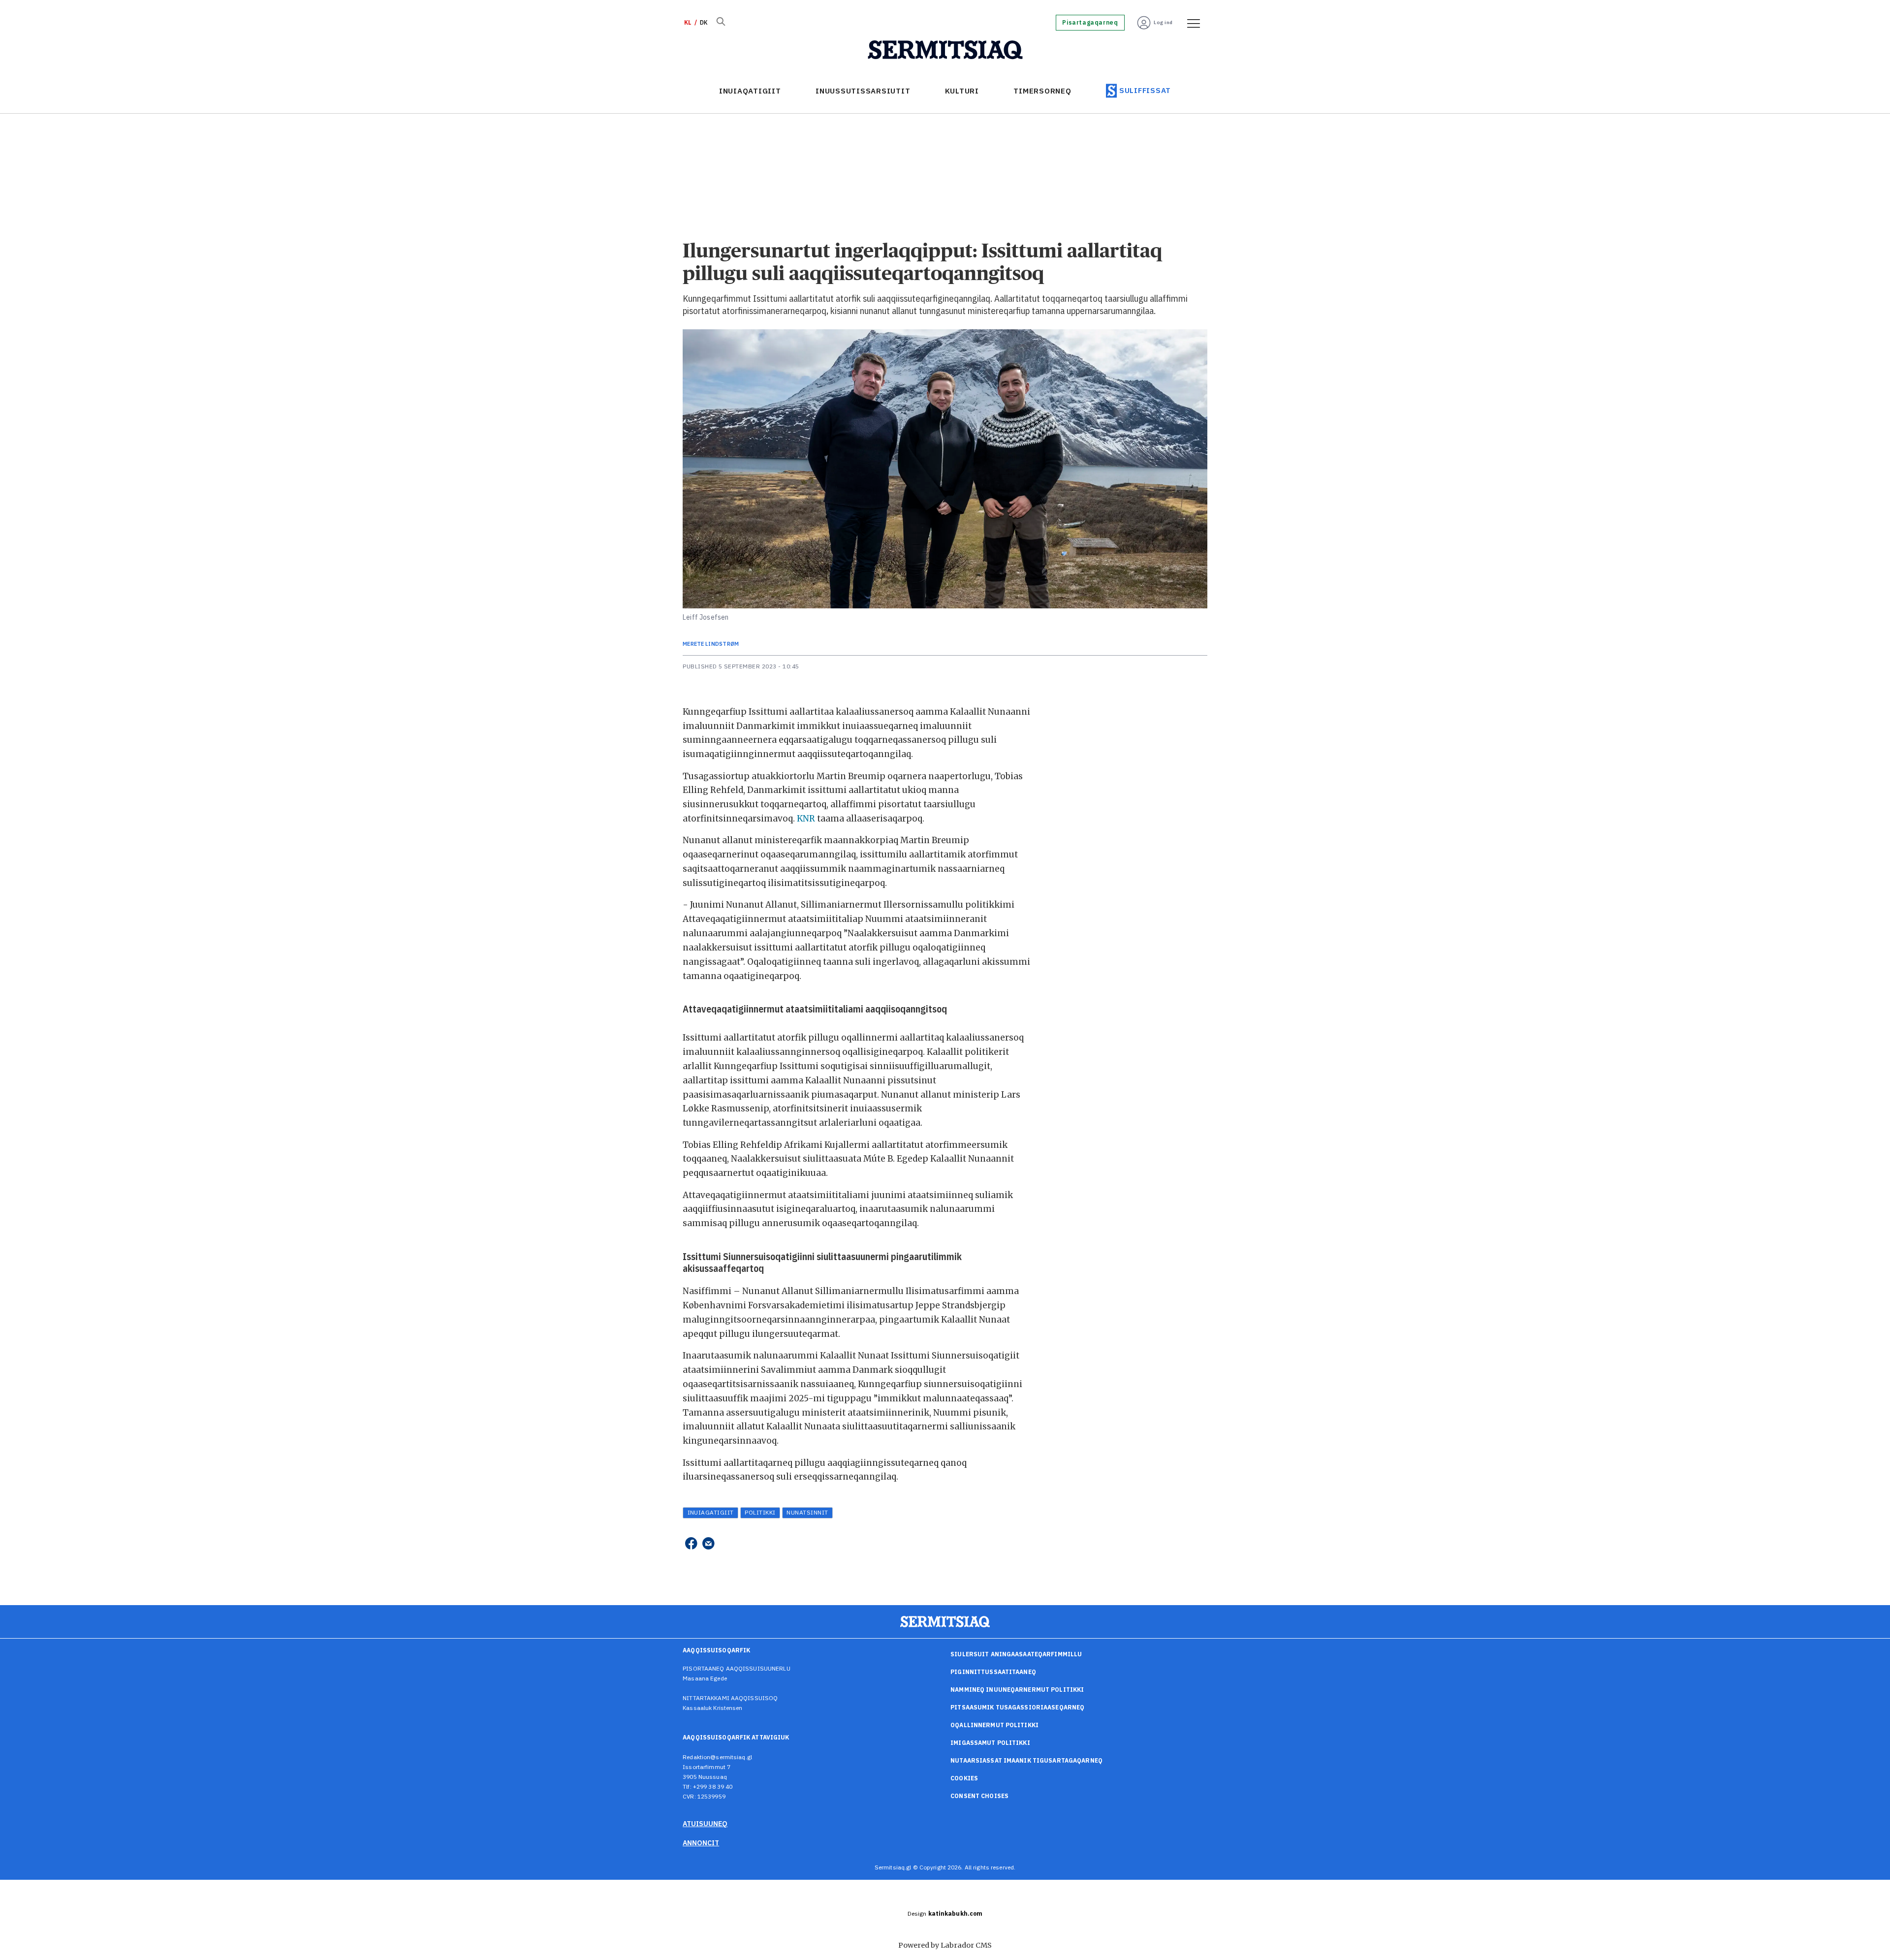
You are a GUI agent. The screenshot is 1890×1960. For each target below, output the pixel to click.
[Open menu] (1190, 23)
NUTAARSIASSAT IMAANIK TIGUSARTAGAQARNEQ (1026, 1760)
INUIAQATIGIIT (750, 91)
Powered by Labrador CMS (945, 1945)
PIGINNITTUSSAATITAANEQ (993, 1672)
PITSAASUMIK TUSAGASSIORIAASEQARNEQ (1017, 1707)
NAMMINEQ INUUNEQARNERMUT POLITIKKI (1017, 1690)
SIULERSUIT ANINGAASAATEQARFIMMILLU (1016, 1654)
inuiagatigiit (711, 1512)
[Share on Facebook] (691, 1544)
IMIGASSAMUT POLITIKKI (990, 1743)
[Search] (721, 23)
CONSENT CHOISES (979, 1796)
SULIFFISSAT (1145, 90)
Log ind (1163, 22)
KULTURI (962, 91)
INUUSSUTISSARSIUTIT (863, 91)
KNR (806, 819)
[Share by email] (709, 1544)
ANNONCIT (701, 1843)
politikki (760, 1512)
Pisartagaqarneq (1090, 23)
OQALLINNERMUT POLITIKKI (994, 1725)
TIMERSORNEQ (1042, 91)
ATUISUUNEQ (705, 1824)
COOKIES (964, 1778)
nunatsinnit (807, 1512)
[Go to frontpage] (945, 50)
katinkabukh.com (956, 1913)
